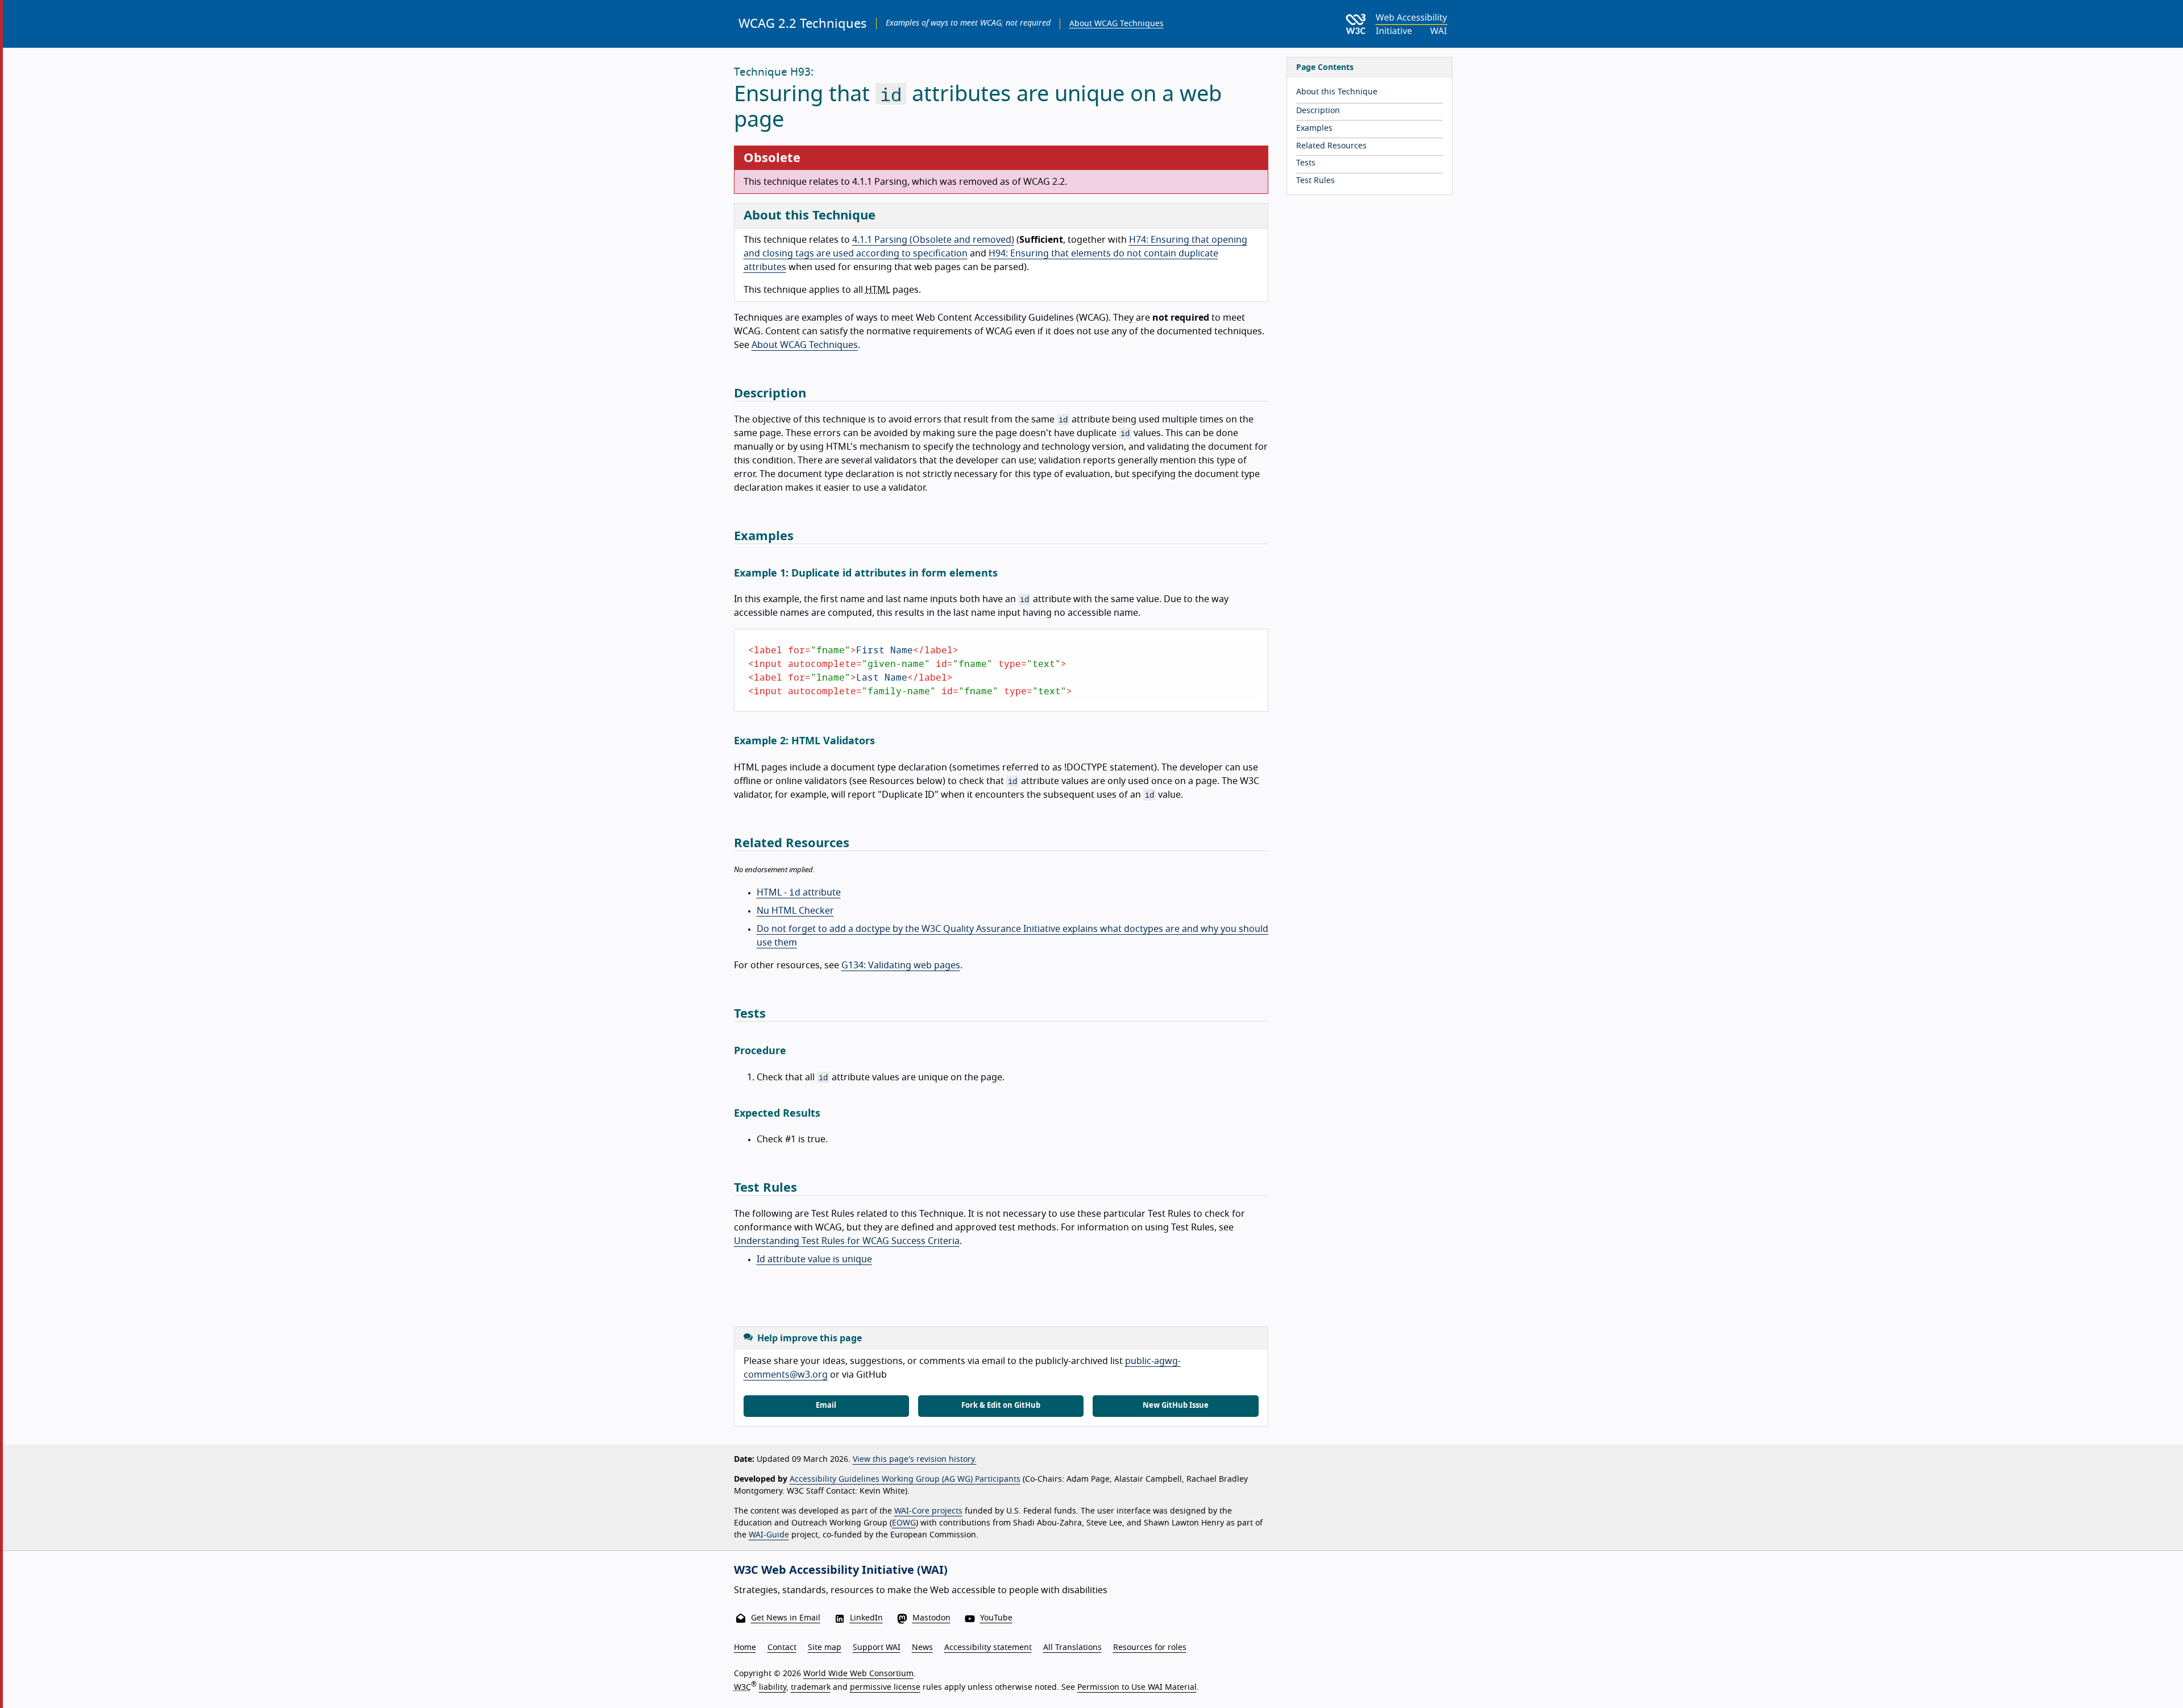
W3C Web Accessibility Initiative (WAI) (841, 1570)
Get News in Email (786, 1618)
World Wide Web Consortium (858, 1674)
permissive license (885, 1688)
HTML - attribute (799, 893)
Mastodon (931, 1618)
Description (1318, 111)
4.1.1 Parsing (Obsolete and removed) (933, 240)
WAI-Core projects (928, 1511)
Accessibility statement (988, 1648)
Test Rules (1315, 181)
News (922, 1648)
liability (773, 1688)
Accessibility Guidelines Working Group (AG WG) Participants (905, 1479)
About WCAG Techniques (1117, 24)
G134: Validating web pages (901, 965)
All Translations (1072, 1648)
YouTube (996, 1618)
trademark (811, 1688)
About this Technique (1337, 92)
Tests (1306, 163)
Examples (1314, 128)
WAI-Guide (769, 1535)
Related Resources (1331, 146)
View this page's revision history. (915, 1460)
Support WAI (877, 1648)
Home (745, 1648)
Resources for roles (1150, 1648)
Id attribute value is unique (814, 1259)
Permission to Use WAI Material (1137, 1688)
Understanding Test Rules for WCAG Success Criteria (847, 1241)
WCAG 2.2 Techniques (803, 24)
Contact (782, 1648)
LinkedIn (866, 1618)
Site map (825, 1648)
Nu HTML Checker (795, 911)
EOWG (904, 1523)
